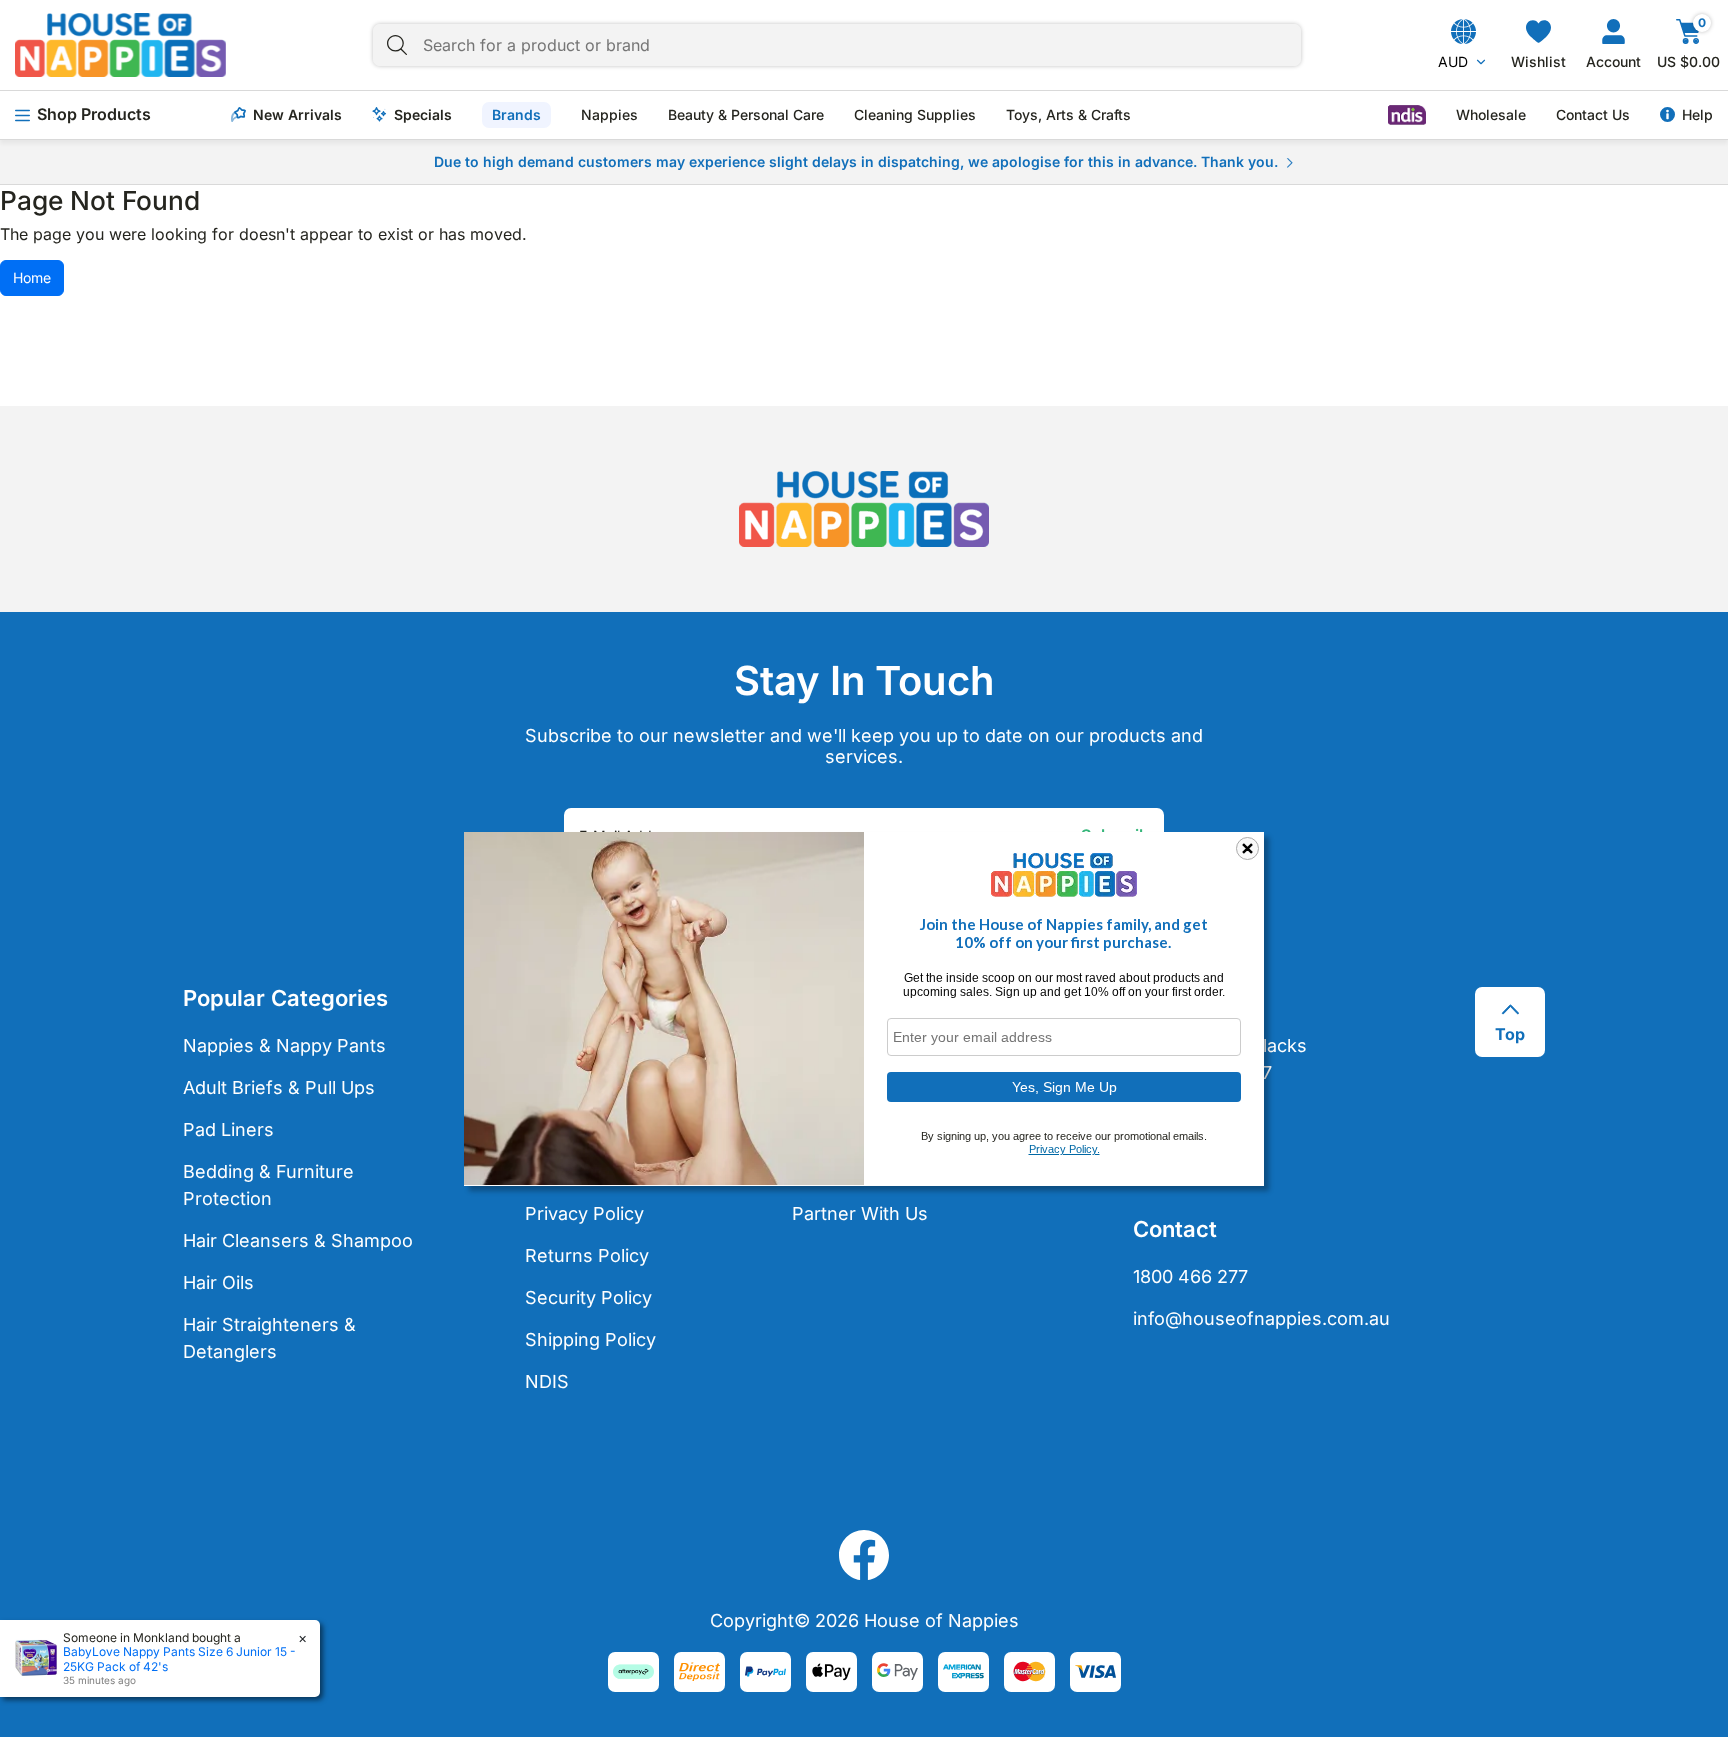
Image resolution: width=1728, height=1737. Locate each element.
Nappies (609, 115)
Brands (516, 114)
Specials (423, 115)
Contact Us (1593, 115)
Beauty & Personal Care (746, 115)
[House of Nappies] (120, 45)
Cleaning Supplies (915, 115)
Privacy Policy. (1064, 1149)
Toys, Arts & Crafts (1068, 115)
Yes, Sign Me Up (1064, 1086)
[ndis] (1407, 115)
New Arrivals (297, 115)
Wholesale (1491, 115)
